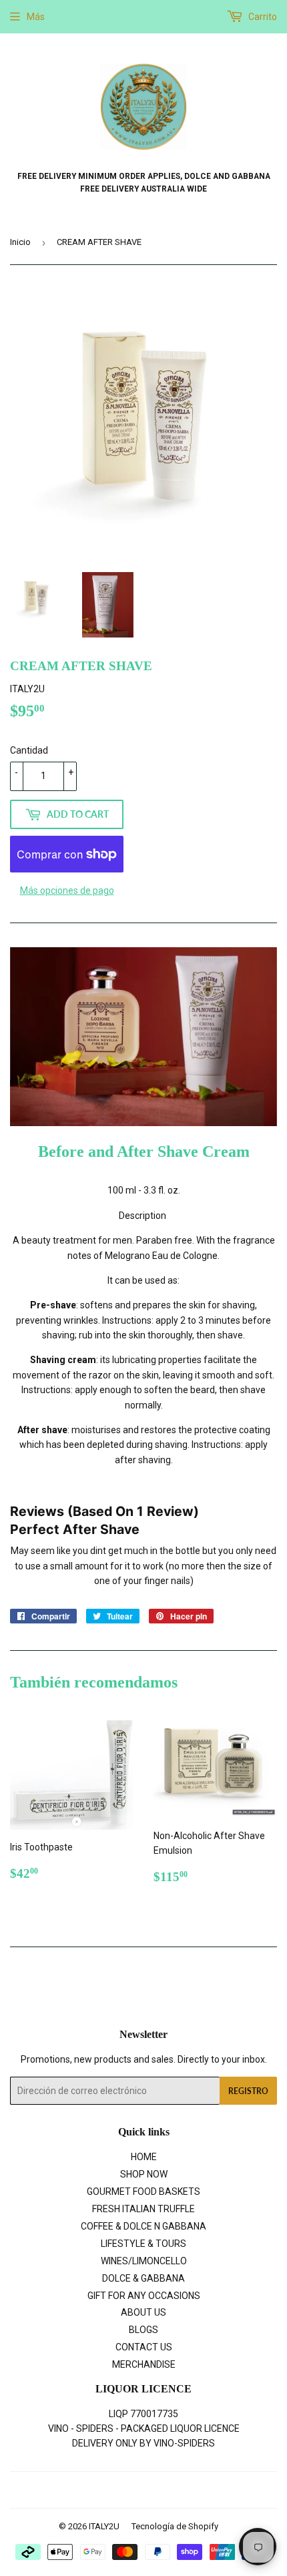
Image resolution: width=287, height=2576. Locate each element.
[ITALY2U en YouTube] (187, 2490)
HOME (144, 2157)
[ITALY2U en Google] (140, 2490)
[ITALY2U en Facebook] (115, 2490)
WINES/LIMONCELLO (144, 2261)
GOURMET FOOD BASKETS (143, 2192)
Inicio (20, 242)
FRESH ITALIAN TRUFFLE (143, 2209)
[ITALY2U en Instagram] (165, 2490)
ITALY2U (104, 2526)
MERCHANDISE (144, 2364)
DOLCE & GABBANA (143, 2278)
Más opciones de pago (67, 890)
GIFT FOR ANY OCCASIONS (144, 2296)
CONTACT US (144, 2347)
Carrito (262, 17)
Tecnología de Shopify (175, 2526)
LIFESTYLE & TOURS (143, 2244)
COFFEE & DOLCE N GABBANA (143, 2226)
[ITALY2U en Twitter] (93, 2490)
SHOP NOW (144, 2174)
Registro (248, 2091)
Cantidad (29, 750)
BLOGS (143, 2330)
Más (36, 17)
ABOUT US (143, 2312)
